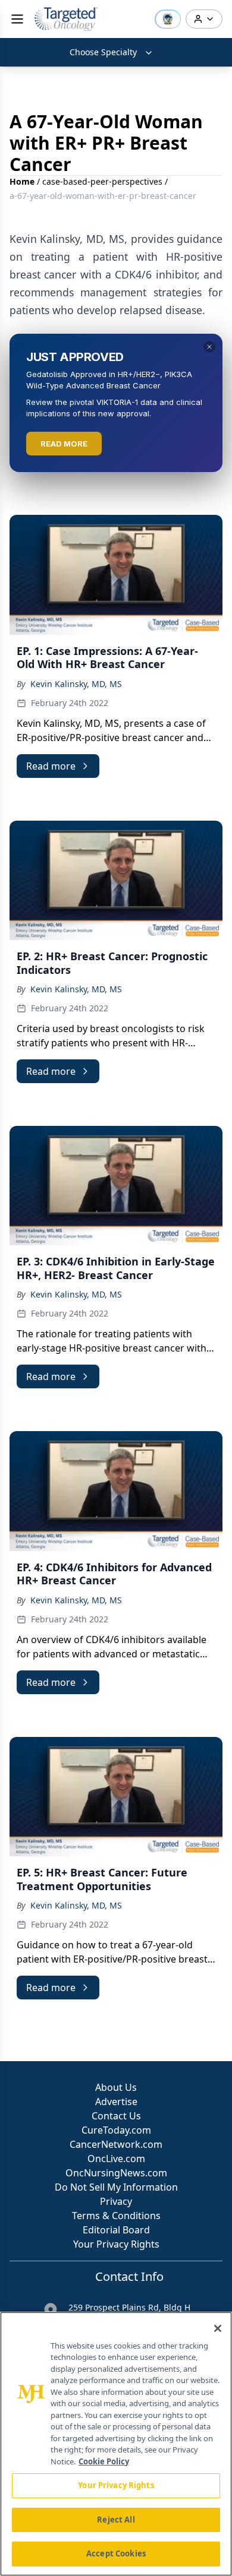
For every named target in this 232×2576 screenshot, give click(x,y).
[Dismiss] (209, 347)
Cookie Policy (104, 2461)
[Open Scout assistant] (168, 19)
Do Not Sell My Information (116, 2187)
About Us (116, 2087)
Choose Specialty (103, 52)
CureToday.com (116, 2130)
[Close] (218, 2328)
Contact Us (116, 2116)
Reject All (116, 2520)
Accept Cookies (116, 2553)
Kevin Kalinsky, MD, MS (76, 684)
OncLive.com (116, 2159)
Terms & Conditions (116, 2216)
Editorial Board (116, 2230)
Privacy (116, 2201)
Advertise (116, 2102)
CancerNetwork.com (116, 2144)
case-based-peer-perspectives (102, 181)
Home (22, 181)
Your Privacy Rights (116, 2244)
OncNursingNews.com (116, 2173)
